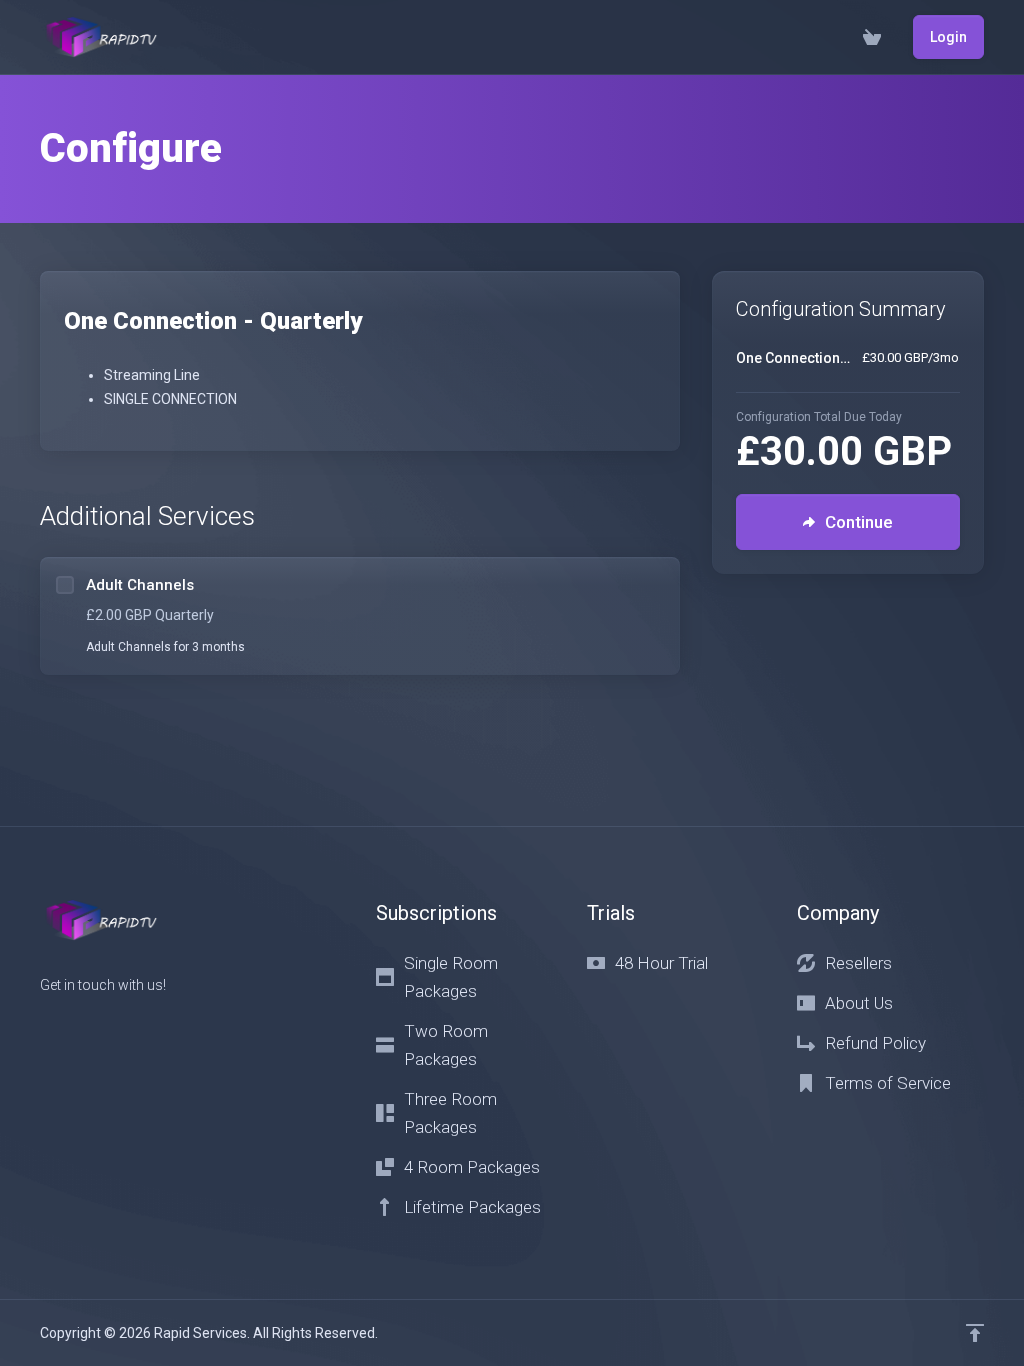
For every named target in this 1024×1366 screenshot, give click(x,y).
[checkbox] (65, 585)
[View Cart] (872, 37)
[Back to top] (975, 1333)
